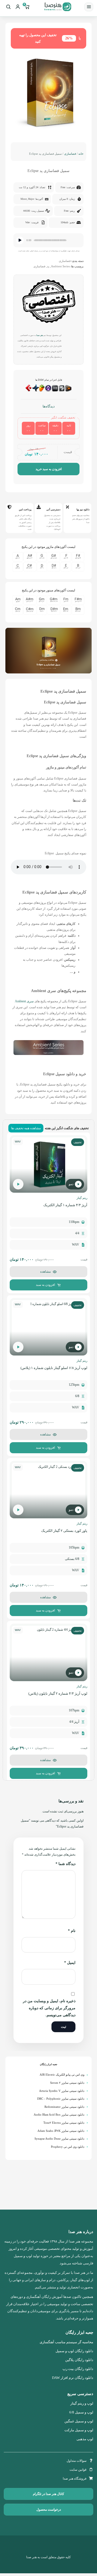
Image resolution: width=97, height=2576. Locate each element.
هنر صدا (40, 335)
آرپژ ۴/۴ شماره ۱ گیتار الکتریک (65, 1205)
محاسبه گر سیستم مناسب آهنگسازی (66, 2342)
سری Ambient (24, 1001)
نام (72, 1931)
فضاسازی (70, 154)
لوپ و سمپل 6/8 (81, 2412)
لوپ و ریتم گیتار (82, 2403)
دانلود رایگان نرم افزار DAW (73, 2378)
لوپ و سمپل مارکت (79, 2430)
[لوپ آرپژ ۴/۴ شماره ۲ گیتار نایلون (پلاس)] (48, 1652)
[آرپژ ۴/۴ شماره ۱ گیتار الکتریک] (48, 1164)
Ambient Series (60, 266)
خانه (81, 154)
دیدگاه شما (65, 1864)
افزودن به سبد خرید (49, 469)
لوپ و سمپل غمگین (79, 2421)
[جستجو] (8, 7)
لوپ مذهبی (85, 2439)
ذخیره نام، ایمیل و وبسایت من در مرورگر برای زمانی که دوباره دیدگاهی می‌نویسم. (49, 2008)
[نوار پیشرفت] (50, 240)
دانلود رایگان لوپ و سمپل (74, 2351)
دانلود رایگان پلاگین (79, 2360)
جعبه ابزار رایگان (49, 2064)
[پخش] (20, 240)
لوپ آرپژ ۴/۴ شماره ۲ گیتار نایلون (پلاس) (58, 1693)
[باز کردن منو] (89, 7)
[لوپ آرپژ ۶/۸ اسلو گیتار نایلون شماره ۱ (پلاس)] (48, 1327)
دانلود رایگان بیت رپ (78, 2369)
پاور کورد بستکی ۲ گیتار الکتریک (64, 1531)
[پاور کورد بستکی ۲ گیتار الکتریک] (48, 1490)
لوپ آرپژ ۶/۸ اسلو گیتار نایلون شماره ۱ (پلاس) (54, 1368)
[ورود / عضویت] (18, 7)
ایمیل (70, 1963)
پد (48, 266)
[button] (48, 652)
